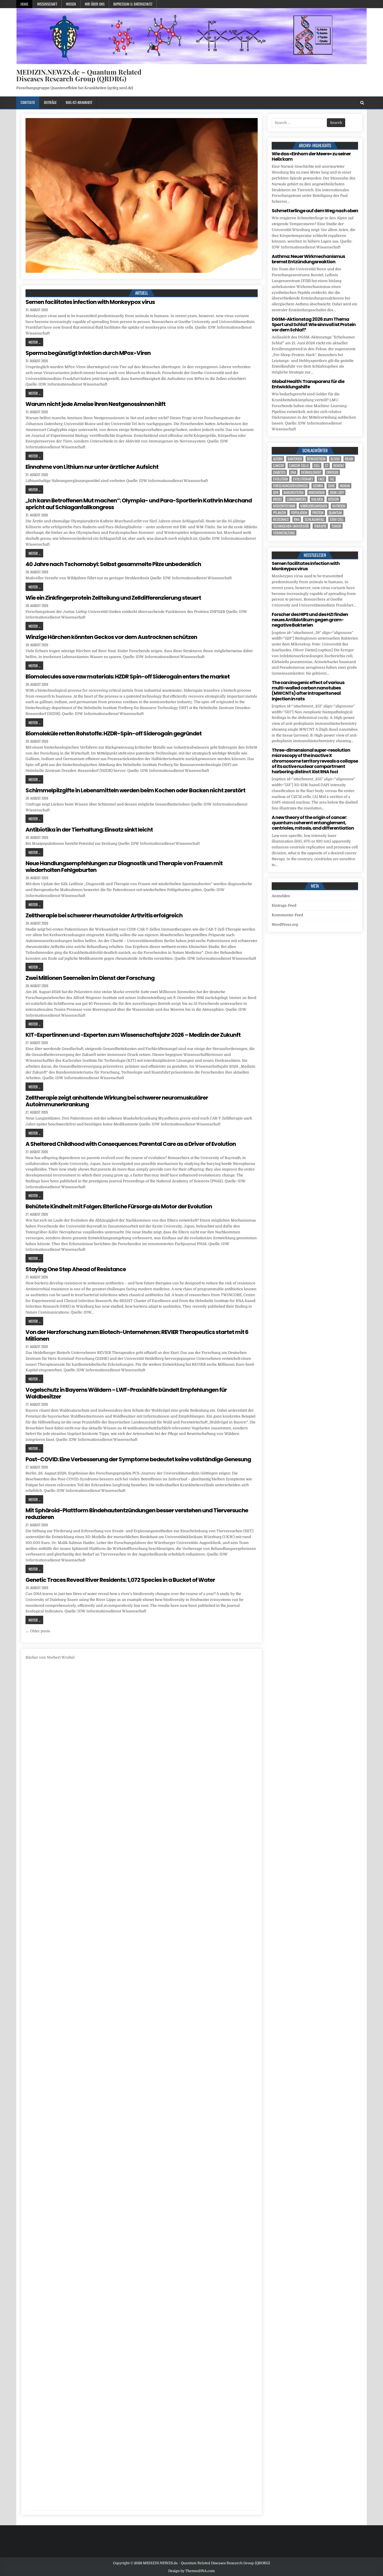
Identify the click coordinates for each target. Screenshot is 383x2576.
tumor (336, 526)
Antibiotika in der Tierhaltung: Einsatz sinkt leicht (89, 830)
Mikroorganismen (314, 506)
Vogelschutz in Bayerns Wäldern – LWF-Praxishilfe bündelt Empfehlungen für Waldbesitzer (126, 1393)
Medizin (334, 499)
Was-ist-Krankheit (79, 102)
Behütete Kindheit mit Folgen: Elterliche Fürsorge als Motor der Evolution (119, 1206)
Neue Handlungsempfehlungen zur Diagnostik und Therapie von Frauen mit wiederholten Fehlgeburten (124, 867)
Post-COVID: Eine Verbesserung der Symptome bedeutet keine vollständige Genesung (138, 1459)
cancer (279, 466)
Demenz (339, 466)
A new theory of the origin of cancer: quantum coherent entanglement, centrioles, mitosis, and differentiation (313, 823)
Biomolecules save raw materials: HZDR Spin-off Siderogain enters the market (128, 677)
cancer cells (299, 466)
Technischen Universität (291, 526)
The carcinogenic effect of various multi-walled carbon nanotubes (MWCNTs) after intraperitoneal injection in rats (308, 691)
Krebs (277, 499)
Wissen (71, 4)
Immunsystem (294, 492)
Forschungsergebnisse (290, 486)
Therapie (320, 526)
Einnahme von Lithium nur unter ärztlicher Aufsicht (92, 467)
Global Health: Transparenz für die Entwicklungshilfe (308, 384)
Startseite (28, 102)
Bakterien (295, 459)
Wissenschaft (47, 4)
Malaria (317, 499)
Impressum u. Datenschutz (133, 4)
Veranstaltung (284, 533)
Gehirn (318, 486)
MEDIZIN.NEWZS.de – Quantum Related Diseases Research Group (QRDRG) (79, 75)
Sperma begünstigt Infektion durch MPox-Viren (88, 353)
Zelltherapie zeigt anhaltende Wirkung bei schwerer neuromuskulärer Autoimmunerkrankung (117, 1101)
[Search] (362, 103)
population (299, 513)
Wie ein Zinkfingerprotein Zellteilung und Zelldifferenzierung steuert (113, 598)
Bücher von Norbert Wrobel (50, 1657)
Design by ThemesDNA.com (191, 2571)
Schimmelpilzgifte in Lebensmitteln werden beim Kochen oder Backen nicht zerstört (135, 790)
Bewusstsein (316, 459)
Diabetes (279, 472)
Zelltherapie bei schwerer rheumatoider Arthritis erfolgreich (104, 915)
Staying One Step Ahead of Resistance (76, 1269)
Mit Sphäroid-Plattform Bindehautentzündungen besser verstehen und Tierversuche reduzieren (137, 1514)
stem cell (337, 519)
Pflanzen (280, 513)
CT (327, 466)
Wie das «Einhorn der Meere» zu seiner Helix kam (311, 156)
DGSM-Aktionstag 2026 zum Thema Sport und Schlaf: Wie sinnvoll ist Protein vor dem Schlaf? (314, 325)
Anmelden (281, 896)
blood (335, 459)
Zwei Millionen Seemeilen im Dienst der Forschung (90, 978)
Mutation (339, 506)
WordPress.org (285, 925)
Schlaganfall (315, 519)
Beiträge (50, 102)
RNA (297, 519)
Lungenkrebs (297, 499)
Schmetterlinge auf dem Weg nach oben (315, 211)
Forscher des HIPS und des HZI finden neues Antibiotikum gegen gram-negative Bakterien (310, 620)
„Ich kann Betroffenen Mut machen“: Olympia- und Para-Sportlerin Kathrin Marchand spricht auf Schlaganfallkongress (139, 504)
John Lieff (337, 492)
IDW (276, 492)
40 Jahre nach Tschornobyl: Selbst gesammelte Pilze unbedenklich (113, 564)
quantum (335, 513)
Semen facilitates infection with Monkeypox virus (90, 302)
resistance (281, 519)
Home (24, 4)
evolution (281, 479)
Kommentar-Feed (287, 915)
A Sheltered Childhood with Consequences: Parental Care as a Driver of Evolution (131, 1144)
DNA (293, 472)
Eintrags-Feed (284, 905)
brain (349, 459)
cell (317, 466)
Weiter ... (34, 342)
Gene (331, 486)
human (345, 486)
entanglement (311, 472)
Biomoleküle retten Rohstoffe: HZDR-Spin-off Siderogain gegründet (114, 733)
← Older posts (38, 1631)
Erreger (332, 472)
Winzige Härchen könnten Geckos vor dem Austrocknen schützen (111, 637)
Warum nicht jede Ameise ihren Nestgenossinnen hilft (95, 404)
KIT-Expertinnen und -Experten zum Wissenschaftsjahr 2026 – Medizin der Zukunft (133, 1035)
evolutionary (303, 479)
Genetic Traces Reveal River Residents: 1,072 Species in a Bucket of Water (120, 1580)
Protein (318, 513)
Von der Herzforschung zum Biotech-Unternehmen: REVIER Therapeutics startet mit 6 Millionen (137, 1335)
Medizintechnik (284, 506)
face (321, 479)
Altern (278, 459)
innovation (317, 492)
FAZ (332, 479)
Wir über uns (95, 4)
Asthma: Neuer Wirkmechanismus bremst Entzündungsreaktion (308, 259)
